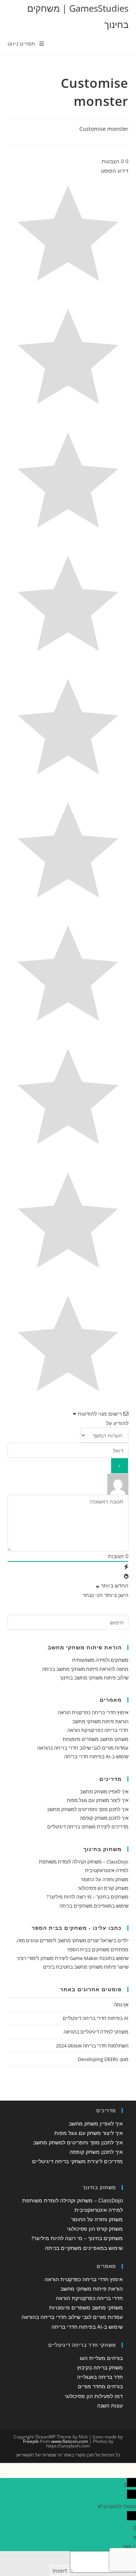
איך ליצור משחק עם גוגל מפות (98, 1800)
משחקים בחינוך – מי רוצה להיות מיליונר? (87, 1897)
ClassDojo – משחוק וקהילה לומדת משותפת (84, 1862)
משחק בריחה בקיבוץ (100, 2367)
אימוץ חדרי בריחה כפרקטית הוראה (93, 1712)
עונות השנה (110, 2405)
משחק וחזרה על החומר (105, 1879)
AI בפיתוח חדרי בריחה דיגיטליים (96, 2018)
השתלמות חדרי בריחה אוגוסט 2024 (92, 2046)
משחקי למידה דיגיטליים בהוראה (96, 2032)
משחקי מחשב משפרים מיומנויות (96, 1739)
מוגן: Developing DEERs (103, 2059)
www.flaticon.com (70, 2441)
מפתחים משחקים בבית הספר (98, 1949)
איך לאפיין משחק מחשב (104, 1791)
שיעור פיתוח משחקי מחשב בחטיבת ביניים (86, 1967)
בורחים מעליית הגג (101, 2358)
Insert (60, 2571)
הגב (127, 2546)
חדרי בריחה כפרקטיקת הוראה (98, 1730)
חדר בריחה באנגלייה (100, 2377)
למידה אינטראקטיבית (107, 1870)
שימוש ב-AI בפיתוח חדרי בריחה (96, 1756)
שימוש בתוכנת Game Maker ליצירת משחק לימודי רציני (73, 1958)
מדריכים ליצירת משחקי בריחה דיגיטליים (88, 1827)
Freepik (31, 2441)
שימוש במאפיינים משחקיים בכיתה (94, 1906)
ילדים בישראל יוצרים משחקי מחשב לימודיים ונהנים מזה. (72, 1940)
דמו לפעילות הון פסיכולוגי (94, 2396)
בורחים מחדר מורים (100, 2386)
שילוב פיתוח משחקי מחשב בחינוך (94, 1678)
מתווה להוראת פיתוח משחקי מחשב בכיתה (85, 1669)
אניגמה (121, 2004)
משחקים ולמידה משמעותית (100, 1660)
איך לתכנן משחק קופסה (104, 1818)
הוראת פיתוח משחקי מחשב (100, 1721)
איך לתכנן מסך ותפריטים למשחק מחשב (88, 1809)
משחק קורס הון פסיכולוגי (103, 1888)
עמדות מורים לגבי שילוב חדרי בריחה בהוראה (83, 1748)
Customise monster (104, 129)
